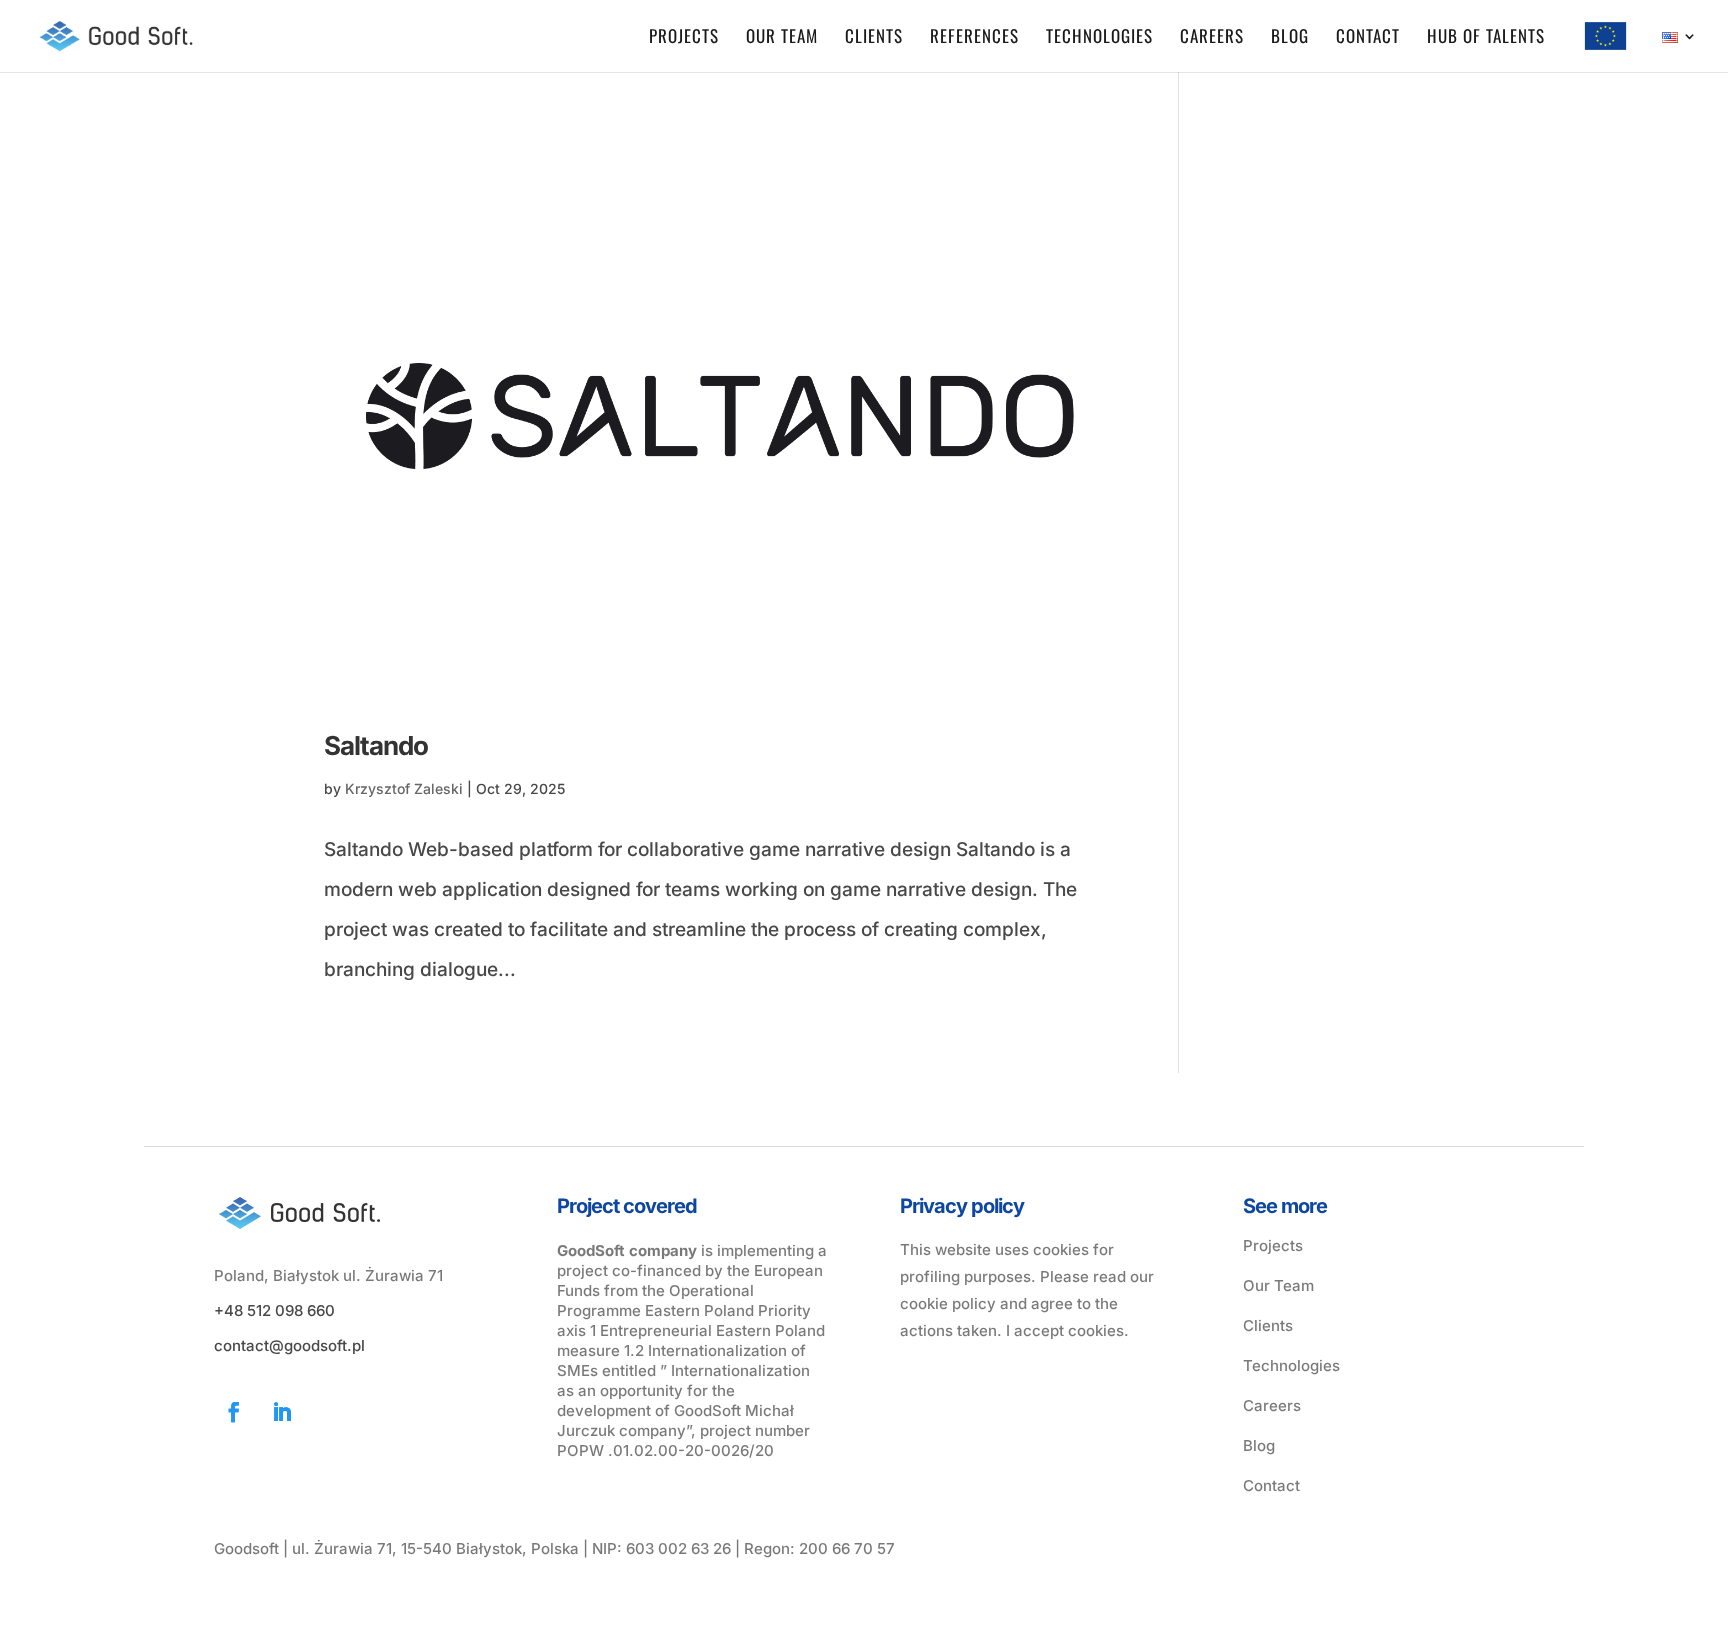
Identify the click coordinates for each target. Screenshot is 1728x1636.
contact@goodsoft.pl (289, 1345)
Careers (1212, 38)
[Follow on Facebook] (234, 1412)
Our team (782, 38)
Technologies (1099, 38)
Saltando (376, 745)
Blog (1290, 38)
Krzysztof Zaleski (404, 788)
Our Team (1278, 1285)
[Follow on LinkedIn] (282, 1412)
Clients (874, 38)
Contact (1368, 38)
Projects (684, 38)
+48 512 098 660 (274, 1310)
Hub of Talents (1486, 38)
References (974, 38)
